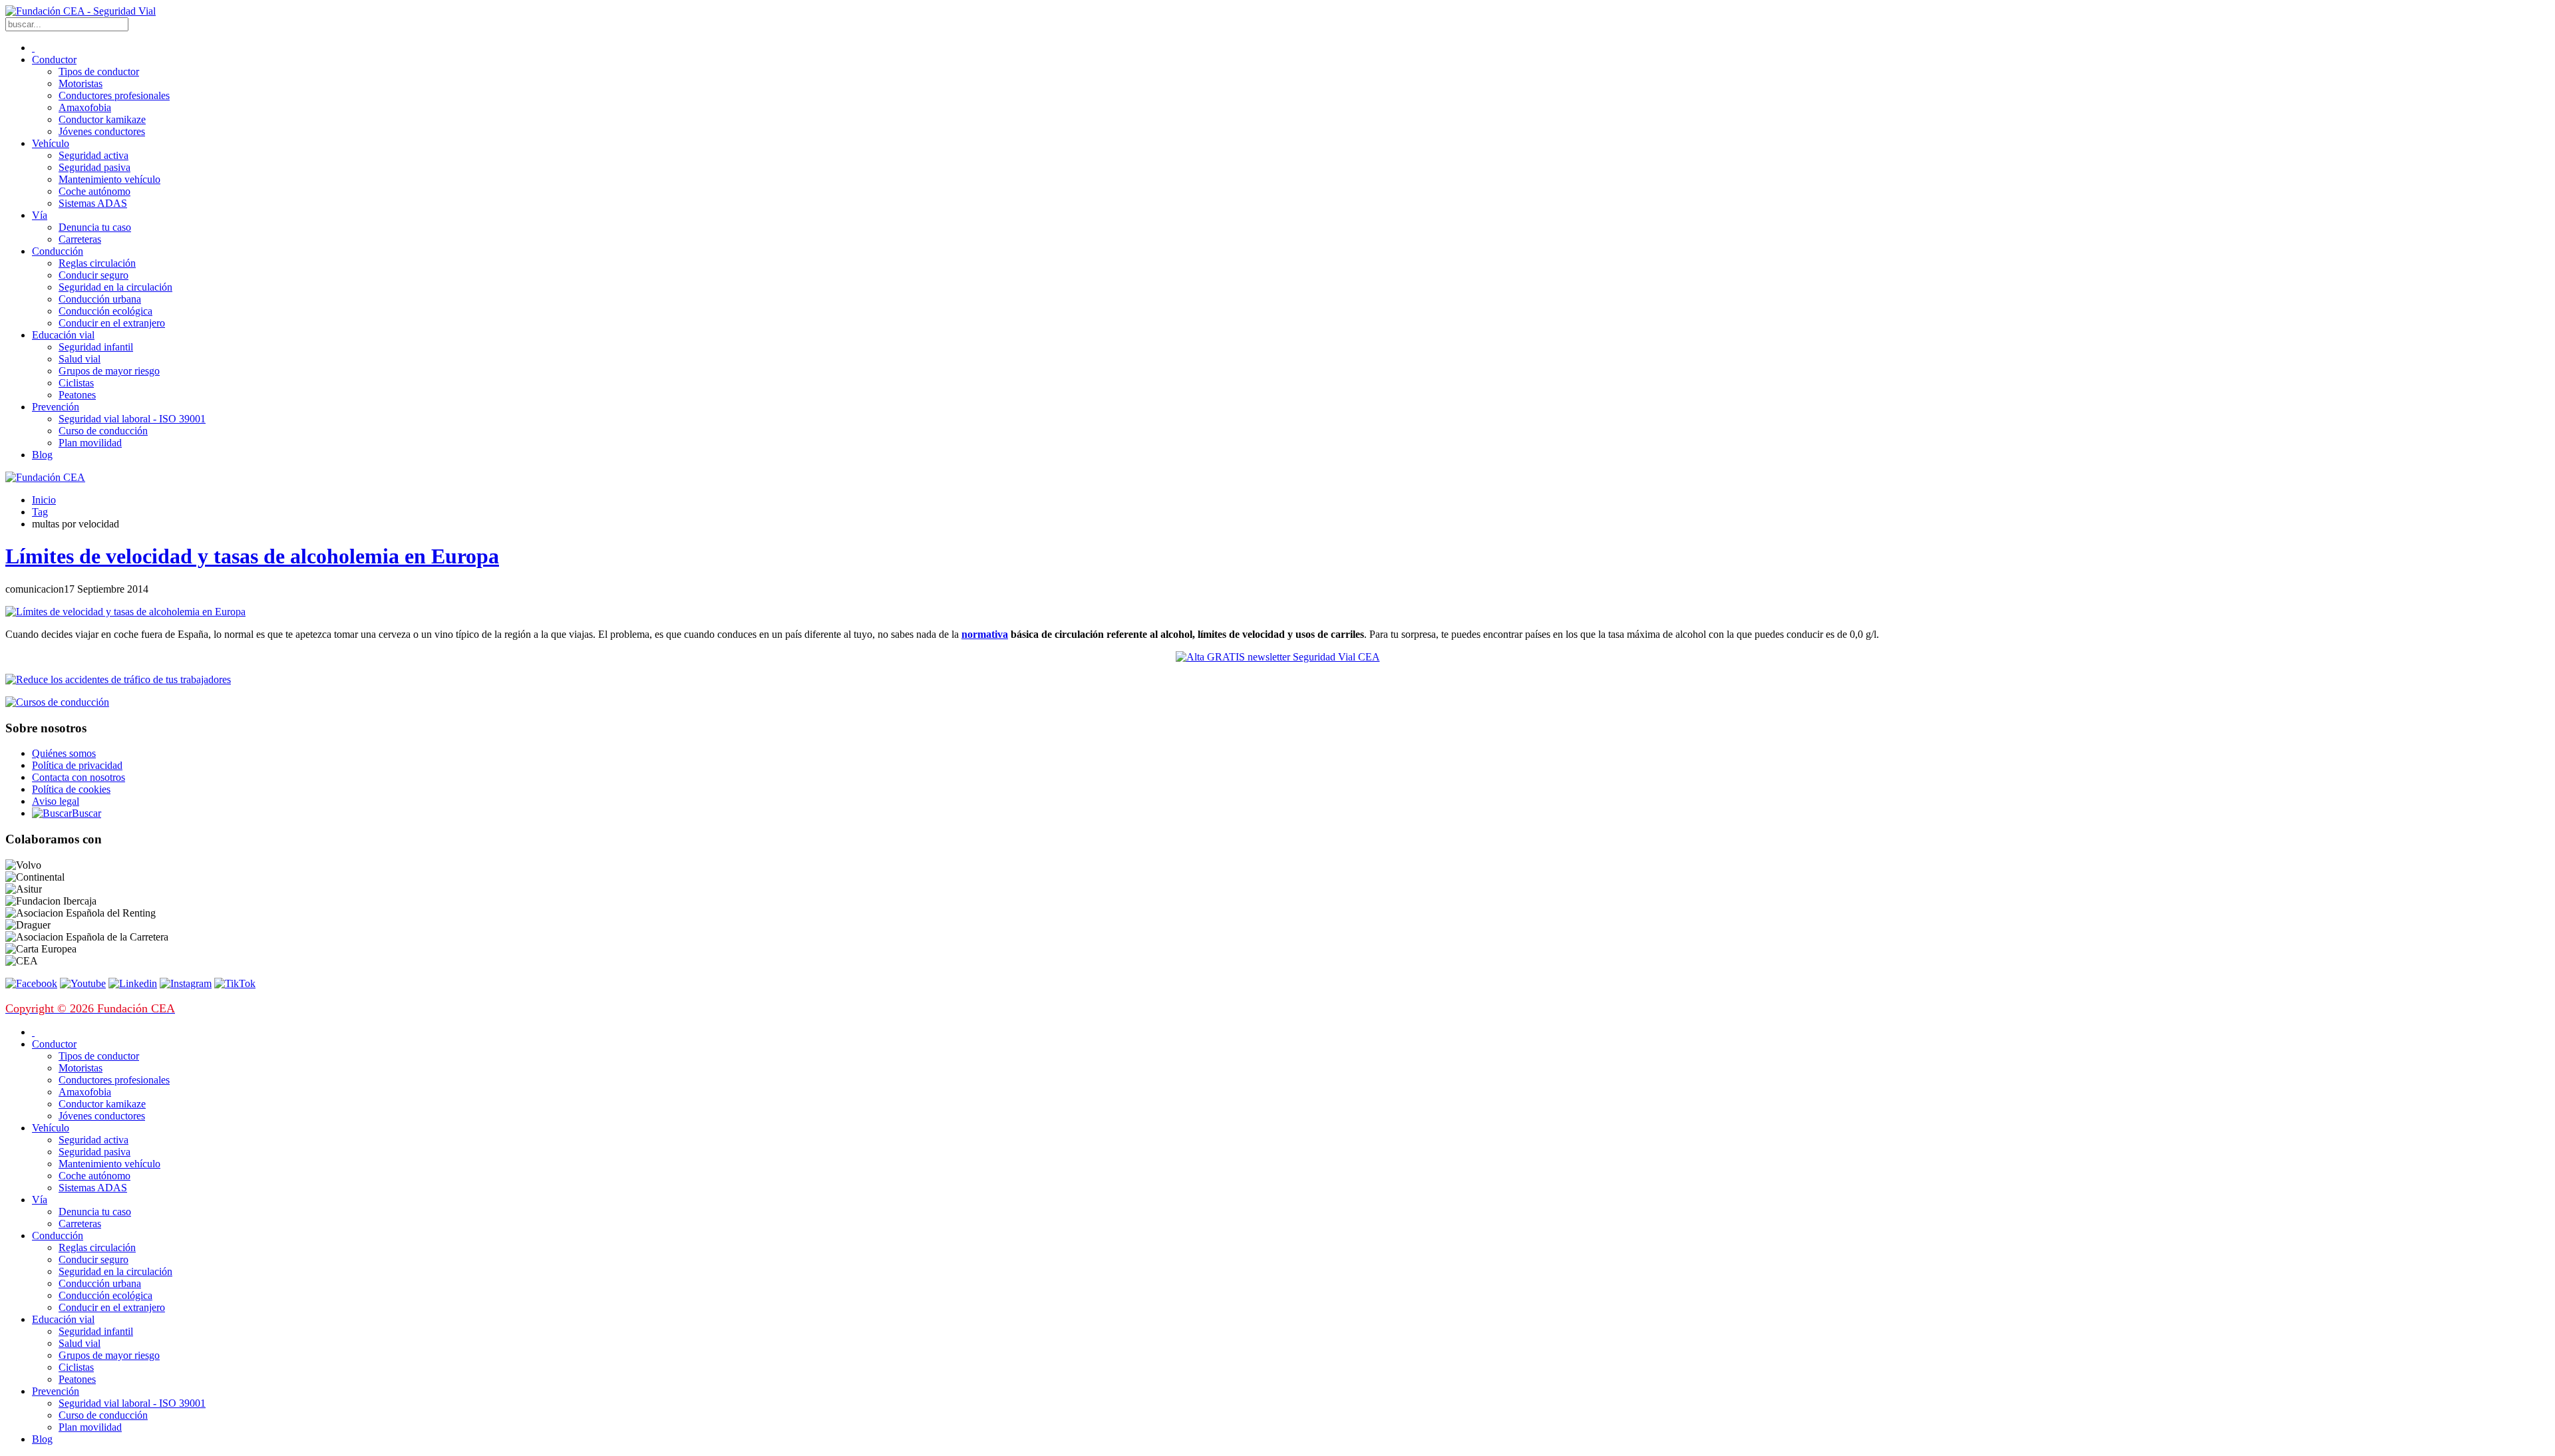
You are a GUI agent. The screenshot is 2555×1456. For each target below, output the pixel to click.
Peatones (77, 395)
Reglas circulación (97, 263)
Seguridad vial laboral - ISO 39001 (132, 419)
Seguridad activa (93, 155)
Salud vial (80, 359)
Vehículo (51, 143)
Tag (40, 512)
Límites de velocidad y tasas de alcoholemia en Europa (252, 556)
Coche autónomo (94, 191)
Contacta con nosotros (79, 777)
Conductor (54, 60)
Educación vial (63, 335)
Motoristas (81, 83)
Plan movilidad (90, 443)
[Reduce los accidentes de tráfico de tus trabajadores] (1277, 680)
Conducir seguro (93, 275)
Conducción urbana (100, 299)
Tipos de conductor (99, 72)
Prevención (56, 407)
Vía (40, 215)
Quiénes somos (64, 753)
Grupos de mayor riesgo (109, 371)
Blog (42, 455)
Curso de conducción (103, 431)
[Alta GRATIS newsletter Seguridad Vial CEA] (1278, 657)
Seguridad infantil (96, 347)
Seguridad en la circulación (115, 287)
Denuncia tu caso (95, 227)
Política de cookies (71, 789)
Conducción (58, 251)
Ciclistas (76, 383)
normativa (985, 634)
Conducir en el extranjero (112, 323)
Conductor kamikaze (102, 119)
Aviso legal (56, 801)
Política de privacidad (77, 765)
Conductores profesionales (114, 95)
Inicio (44, 500)
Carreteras (80, 239)
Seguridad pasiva (94, 167)
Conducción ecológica (105, 311)
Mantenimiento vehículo (109, 179)
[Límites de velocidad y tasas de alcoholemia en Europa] (125, 612)
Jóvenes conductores (102, 131)
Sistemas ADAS (93, 203)
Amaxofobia (85, 107)
